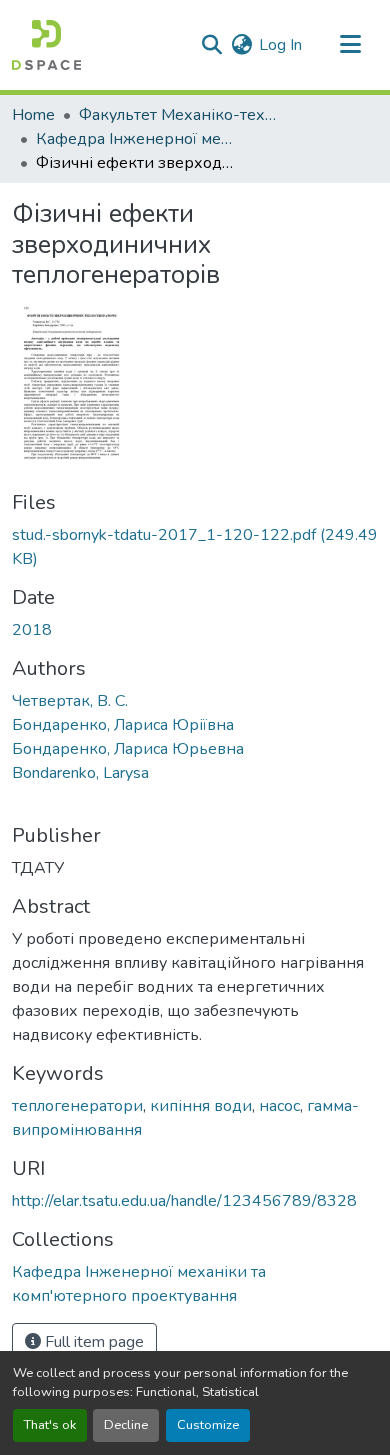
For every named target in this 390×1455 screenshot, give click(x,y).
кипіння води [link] (201, 1106)
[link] (195, 547)
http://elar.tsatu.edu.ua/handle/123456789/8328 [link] (184, 1201)
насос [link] (279, 1106)
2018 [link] (32, 630)
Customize (208, 1425)
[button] (46, 45)
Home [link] (33, 115)
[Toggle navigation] (350, 45)
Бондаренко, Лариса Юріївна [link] (123, 725)
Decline (126, 1425)
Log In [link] (280, 45)
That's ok (50, 1425)
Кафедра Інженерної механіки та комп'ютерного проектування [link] (136, 139)
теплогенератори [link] (77, 1106)
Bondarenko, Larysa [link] (80, 773)
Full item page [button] (92, 1342)
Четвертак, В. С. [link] (70, 701)
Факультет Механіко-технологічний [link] (179, 115)
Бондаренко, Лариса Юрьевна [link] (128, 749)
